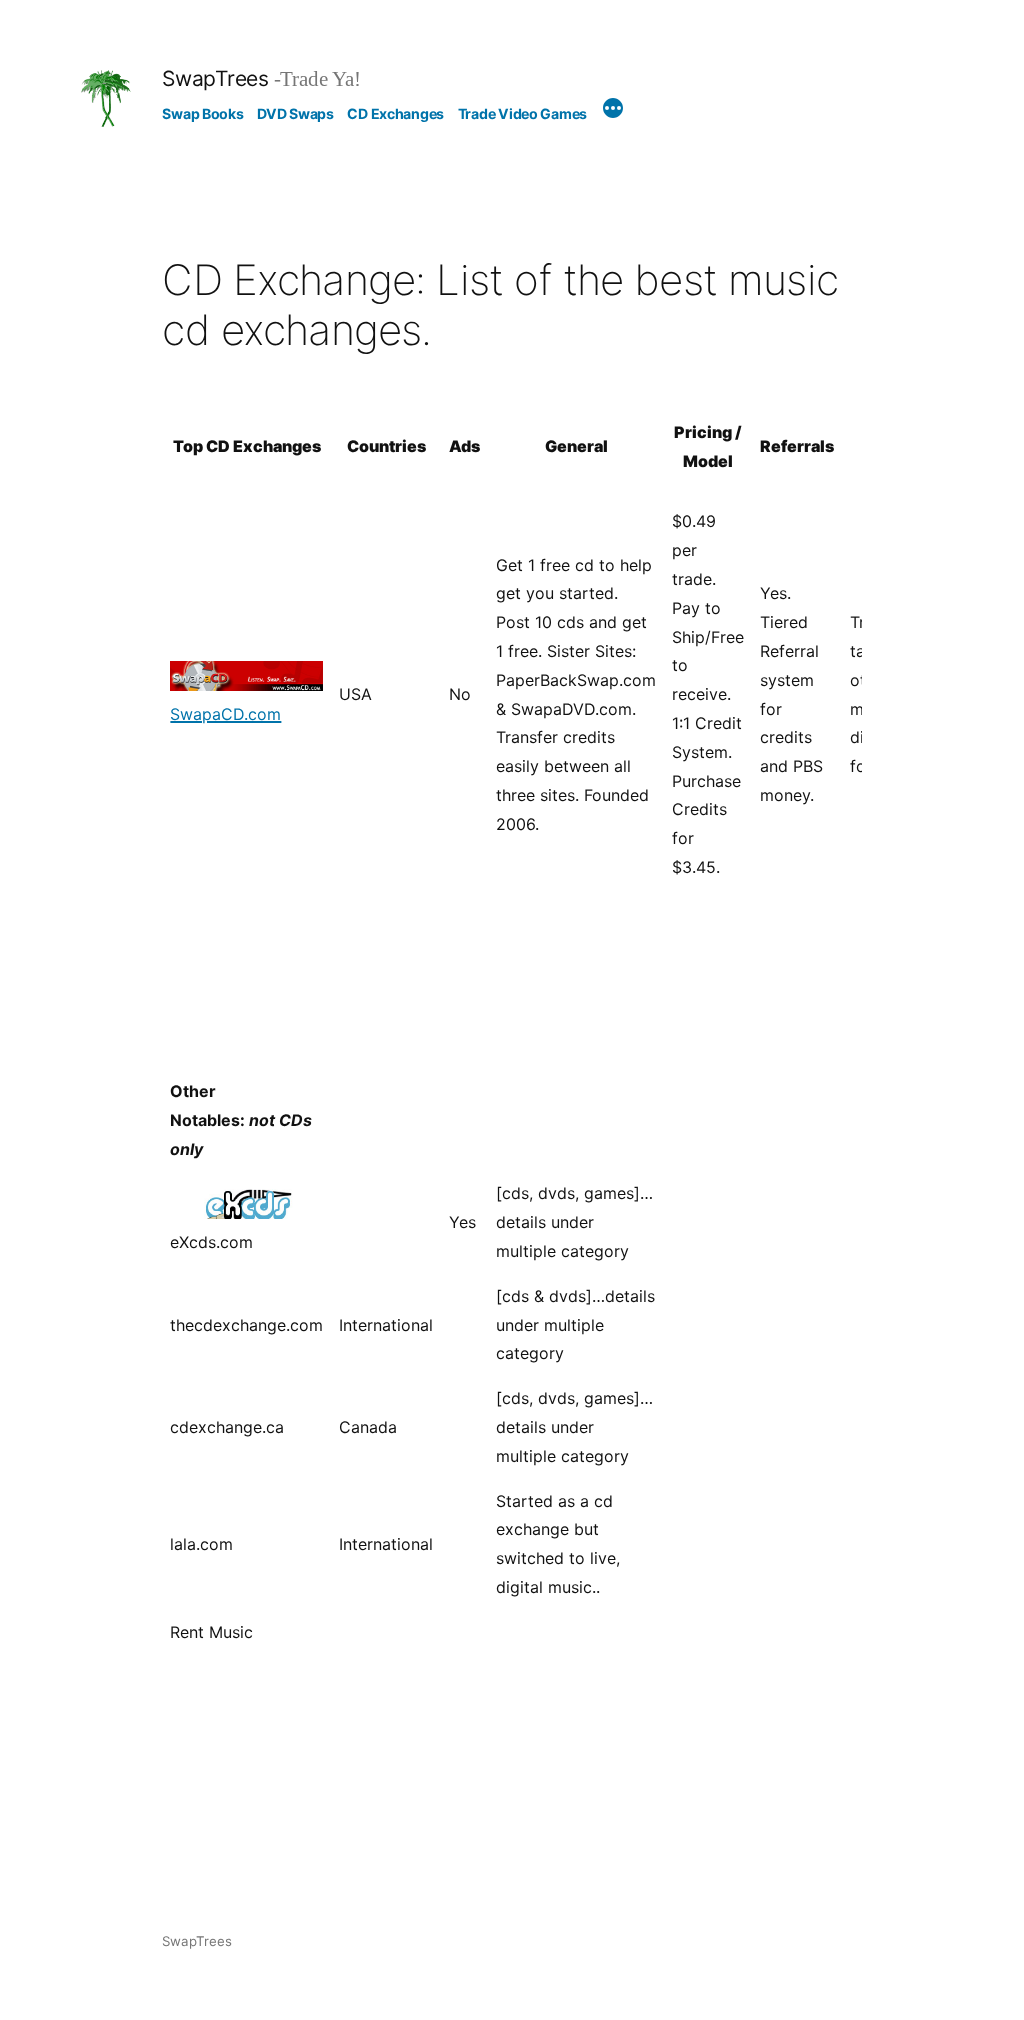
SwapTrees (215, 78)
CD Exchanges (395, 113)
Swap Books (202, 113)
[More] (613, 111)
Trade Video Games (522, 113)
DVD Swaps (295, 113)
